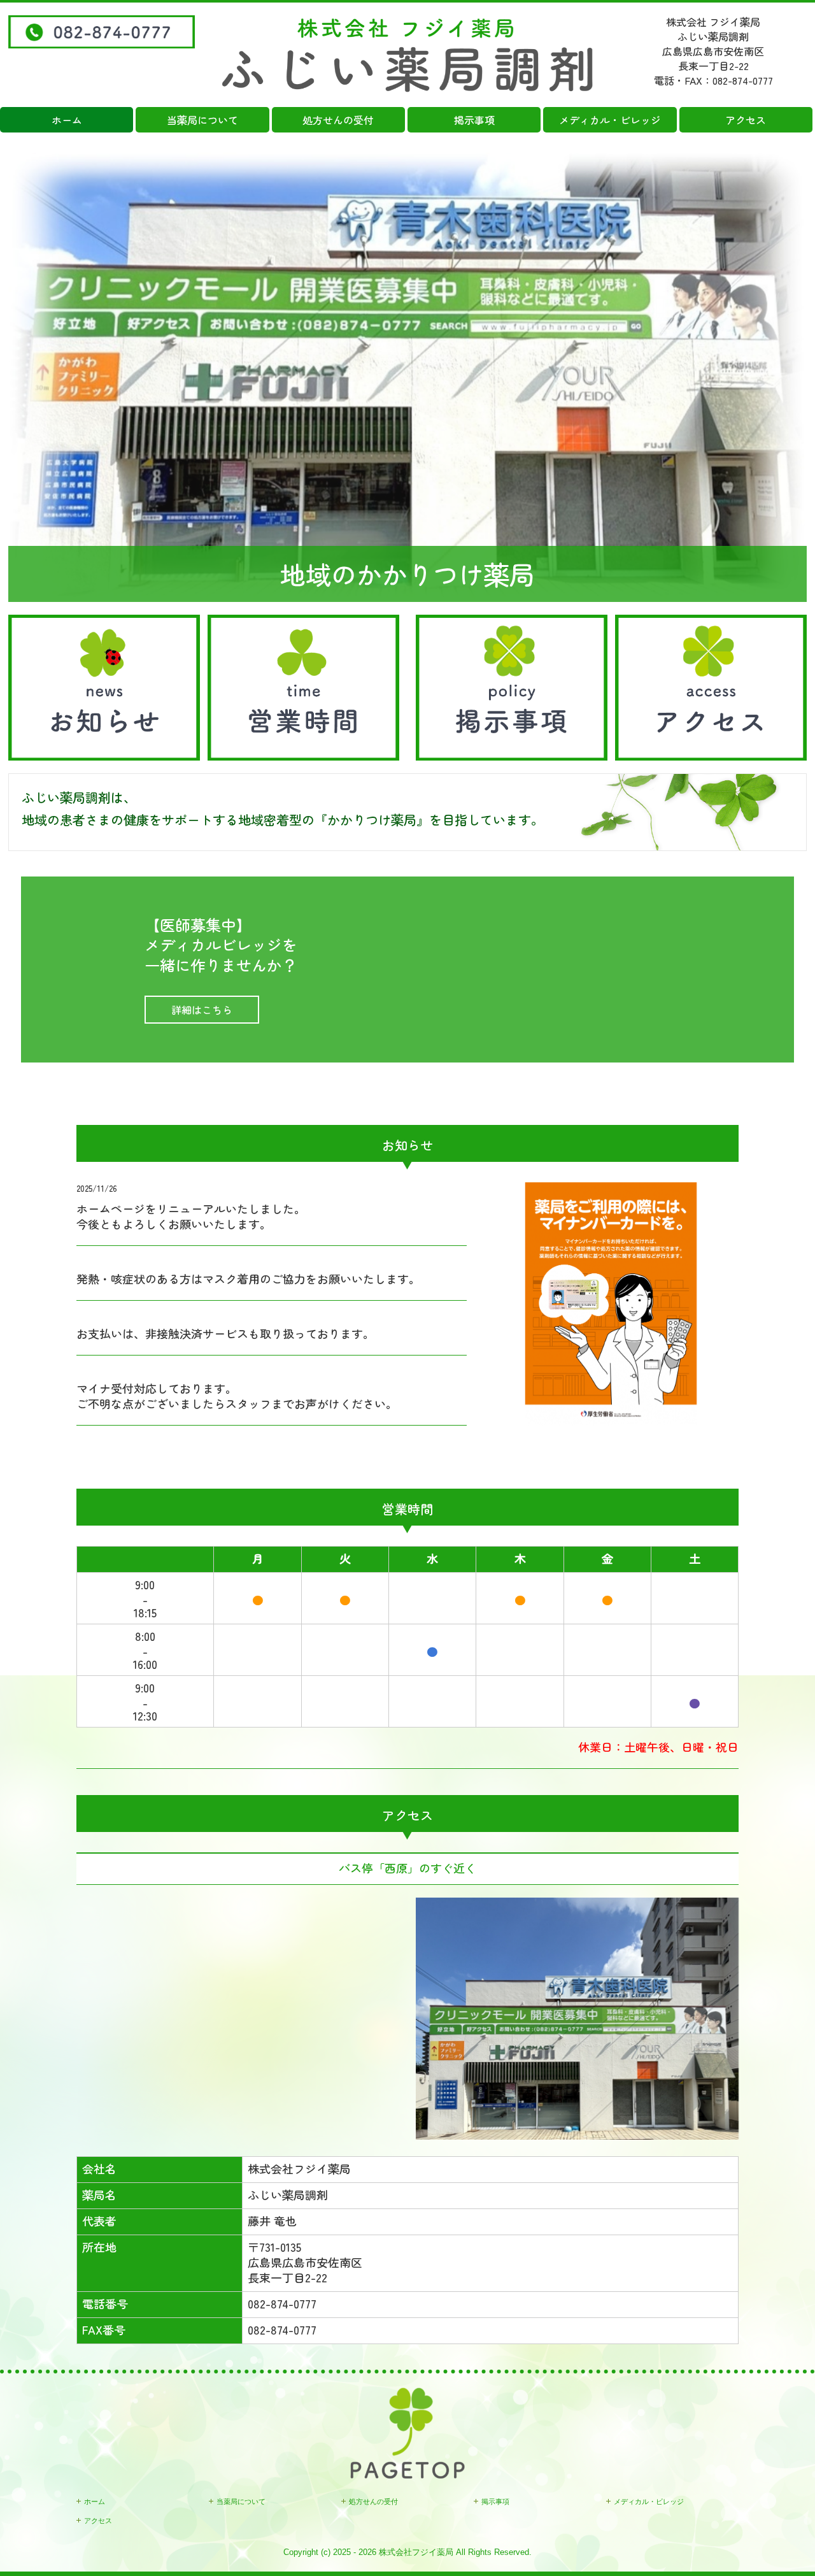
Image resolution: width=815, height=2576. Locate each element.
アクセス (746, 120)
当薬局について (202, 120)
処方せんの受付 (338, 120)
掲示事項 (474, 120)
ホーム (67, 120)
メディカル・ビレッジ (610, 120)
